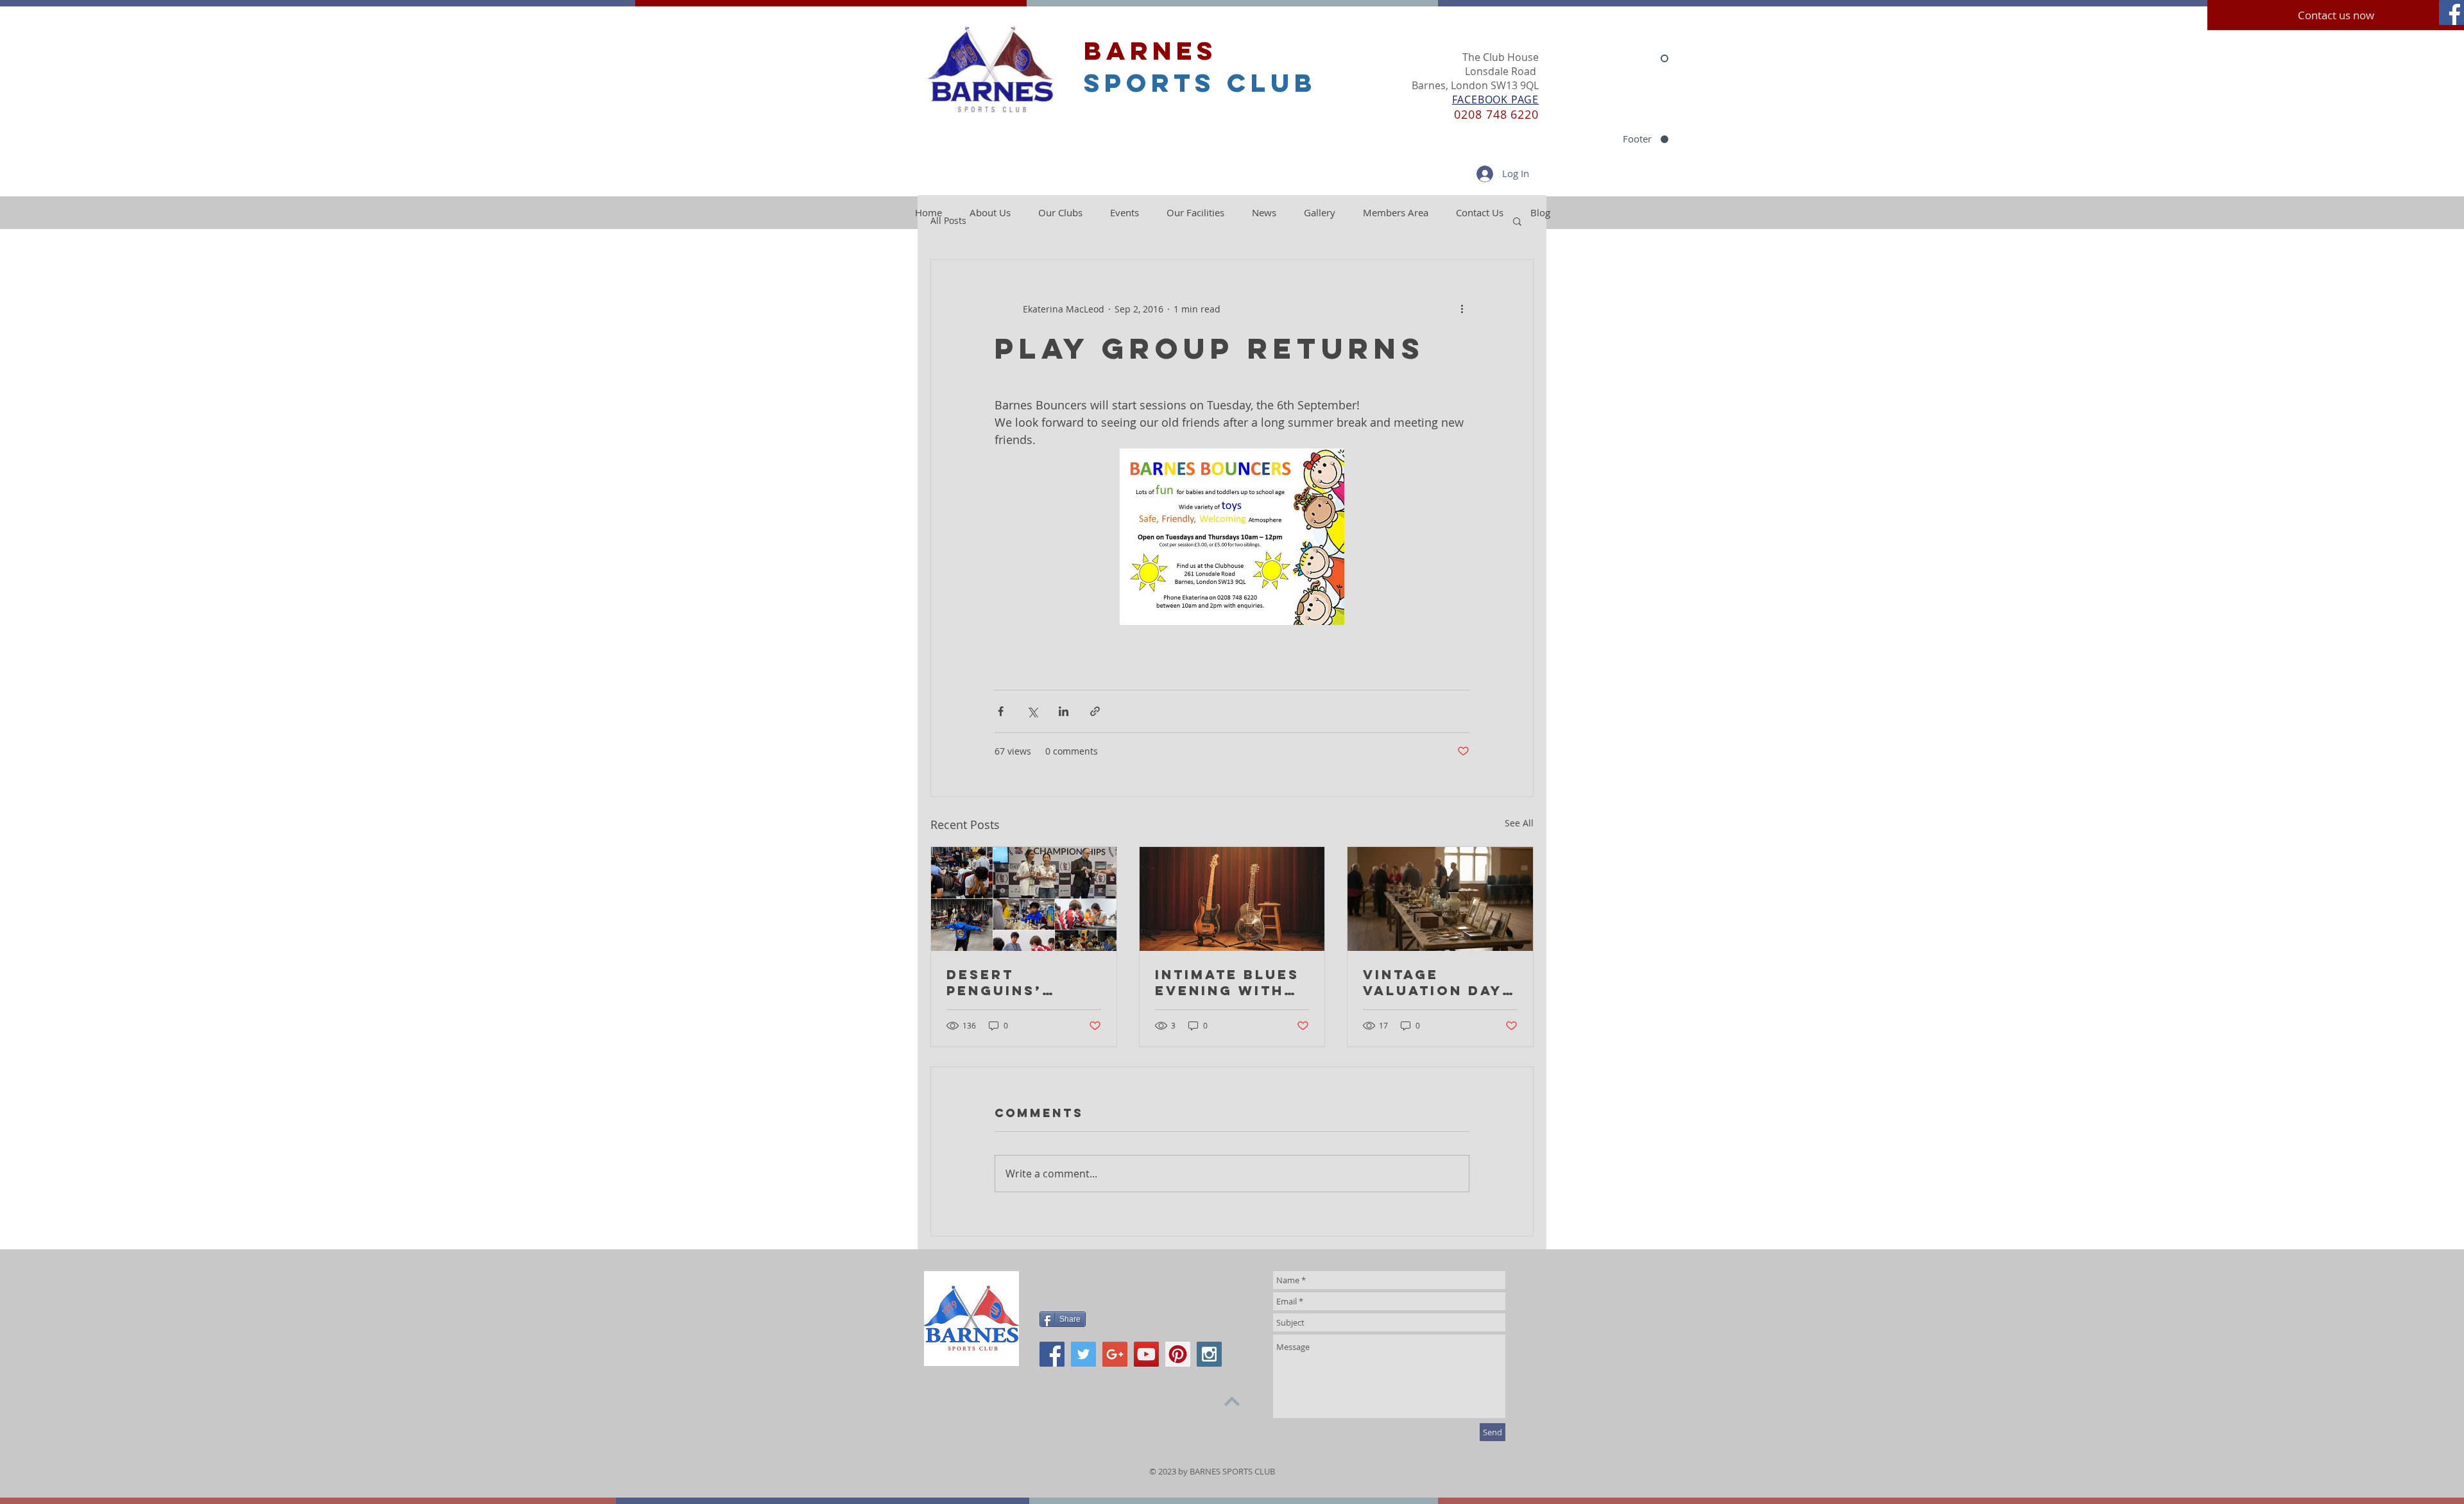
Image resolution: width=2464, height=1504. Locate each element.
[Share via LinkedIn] (1064, 711)
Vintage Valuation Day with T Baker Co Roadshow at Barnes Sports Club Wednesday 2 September (1433, 982)
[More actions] (1462, 309)
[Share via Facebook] (1001, 711)
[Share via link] (1095, 711)
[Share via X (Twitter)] (1032, 711)
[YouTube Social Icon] (1146, 1354)
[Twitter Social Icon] (1083, 1354)
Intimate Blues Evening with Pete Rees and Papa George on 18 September (1232, 982)
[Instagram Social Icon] (1209, 1354)
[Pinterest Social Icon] (1178, 1354)
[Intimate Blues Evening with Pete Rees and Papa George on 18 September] (1232, 899)
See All (1519, 823)
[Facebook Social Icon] (2451, 13)
